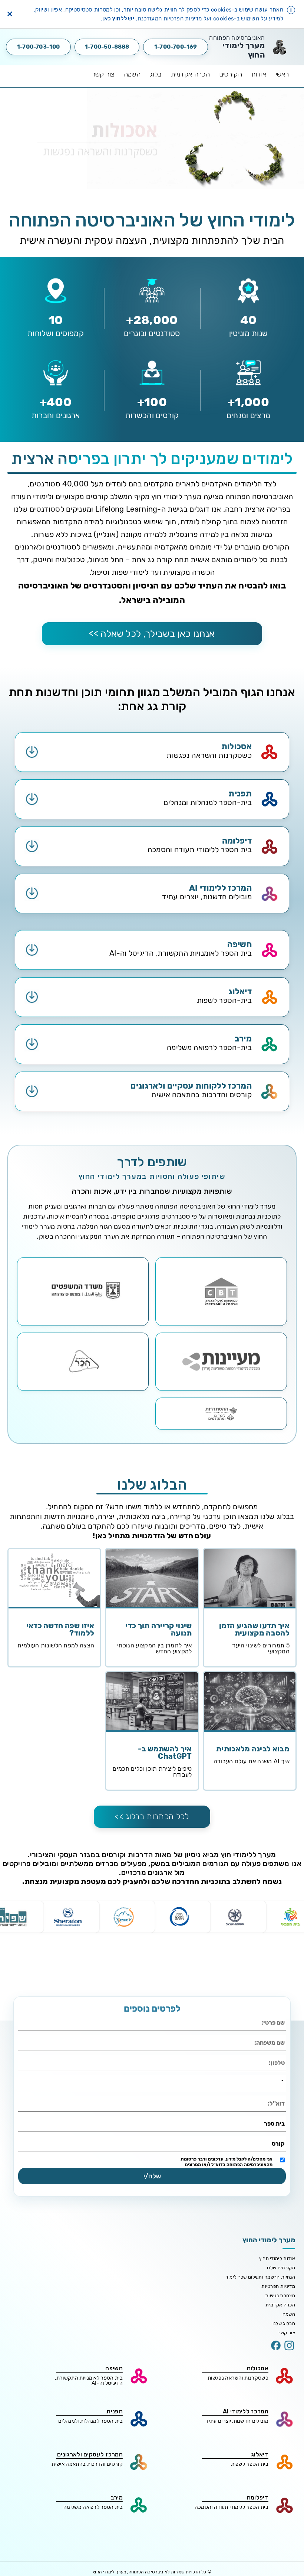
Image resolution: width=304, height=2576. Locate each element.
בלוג (156, 74)
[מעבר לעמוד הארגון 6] (221, 1414)
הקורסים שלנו (281, 2268)
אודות (259, 74)
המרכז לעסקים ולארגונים (90, 2454)
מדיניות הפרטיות (278, 2286)
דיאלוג (260, 2454)
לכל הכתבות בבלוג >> (152, 1817)
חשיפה (114, 2368)
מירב (117, 2497)
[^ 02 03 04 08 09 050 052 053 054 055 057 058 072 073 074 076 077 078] (152, 2083)
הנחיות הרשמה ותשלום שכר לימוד (260, 2277)
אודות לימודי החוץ (277, 2258)
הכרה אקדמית (190, 74)
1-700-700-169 (176, 47)
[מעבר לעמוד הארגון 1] (221, 1292)
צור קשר (103, 74)
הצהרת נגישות (280, 2295)
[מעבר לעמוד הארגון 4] (221, 1362)
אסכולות (257, 2368)
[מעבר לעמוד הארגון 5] (83, 1362)
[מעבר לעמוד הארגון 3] (83, 1292)
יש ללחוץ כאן (118, 19)
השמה (132, 74)
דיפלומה (258, 2497)
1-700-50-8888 (107, 47)
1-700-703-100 (39, 47)
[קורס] (152, 2144)
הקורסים (231, 74)
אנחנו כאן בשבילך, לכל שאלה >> (152, 634)
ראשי (282, 74)
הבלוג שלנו (284, 2323)
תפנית (115, 2411)
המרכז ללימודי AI (246, 2411)
